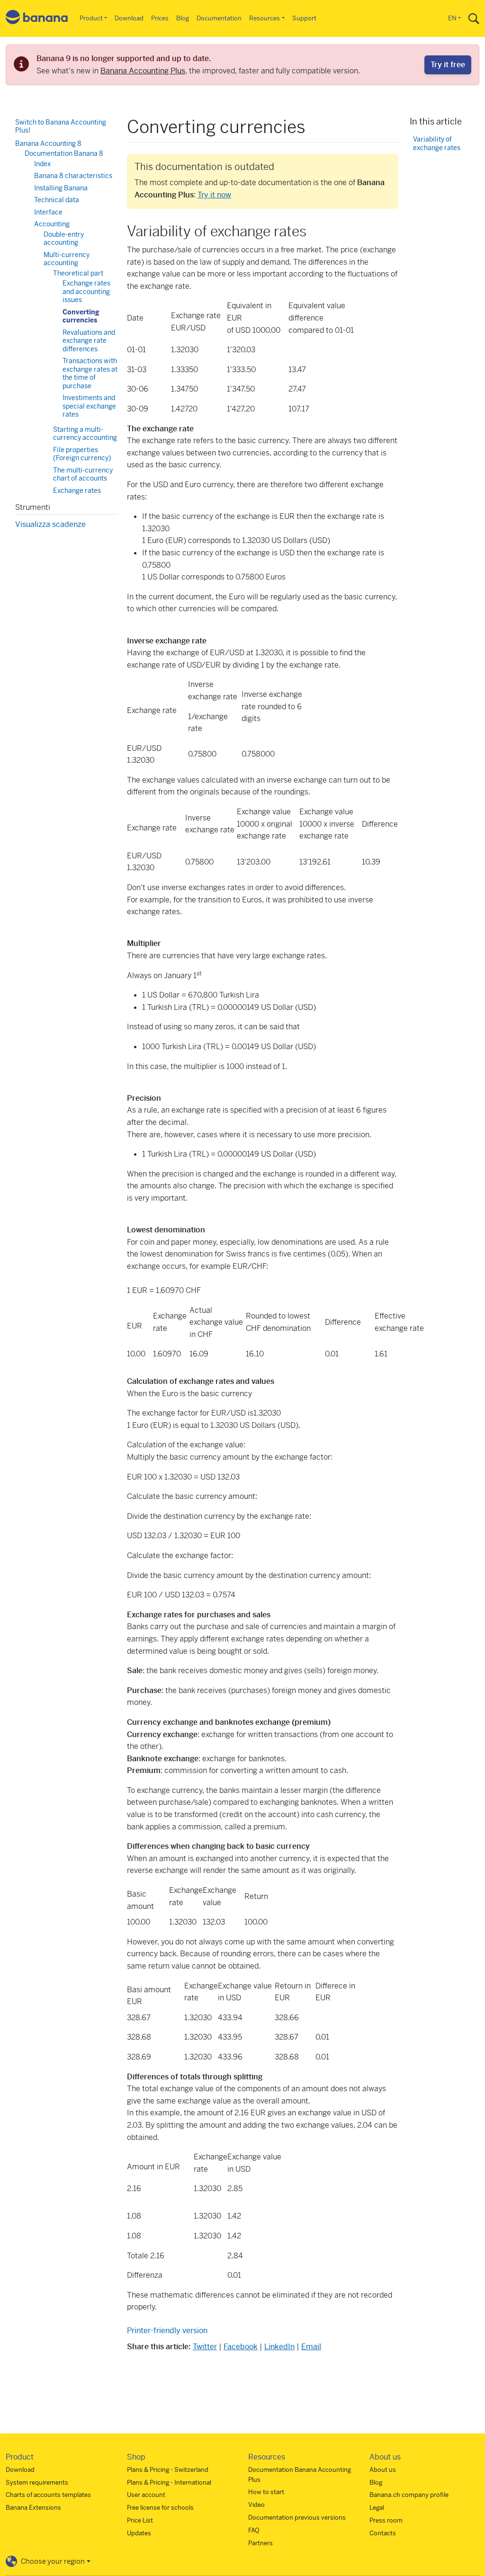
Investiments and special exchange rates (89, 406)
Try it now (214, 195)
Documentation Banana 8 (64, 153)
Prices (160, 18)
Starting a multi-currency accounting (85, 434)
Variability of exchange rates (437, 144)
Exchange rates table (77, 495)
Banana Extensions (33, 2508)
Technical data (57, 200)
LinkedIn (279, 2347)
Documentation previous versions (297, 2518)
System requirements (37, 2482)
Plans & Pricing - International (169, 2482)
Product (91, 18)
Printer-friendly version (167, 2331)
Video (256, 2505)
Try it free (448, 65)
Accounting (52, 224)
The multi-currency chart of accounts (83, 474)
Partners (260, 2543)
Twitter (205, 2347)
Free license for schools (160, 2508)
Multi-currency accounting (67, 259)
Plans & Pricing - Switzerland (168, 2470)
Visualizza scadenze (50, 524)
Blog (183, 18)
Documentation (219, 18)
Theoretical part (78, 273)
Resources (265, 18)
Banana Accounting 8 (48, 143)
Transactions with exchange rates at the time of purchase (90, 373)
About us (383, 2470)
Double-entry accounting (64, 239)
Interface (48, 212)
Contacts (383, 2533)
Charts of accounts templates (48, 2495)
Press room (386, 2520)
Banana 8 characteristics (73, 176)
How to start (266, 2492)
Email (311, 2347)
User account (146, 2495)
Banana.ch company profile (409, 2495)
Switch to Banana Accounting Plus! (61, 126)
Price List (140, 2520)
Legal (377, 2508)
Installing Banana (61, 188)
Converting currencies (81, 316)
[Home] (37, 19)
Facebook (241, 2347)
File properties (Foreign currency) (82, 454)
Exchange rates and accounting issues (86, 291)
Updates (139, 2533)
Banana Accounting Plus (143, 71)
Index (42, 164)
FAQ (254, 2530)
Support (304, 18)
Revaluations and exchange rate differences (89, 341)
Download (129, 18)
